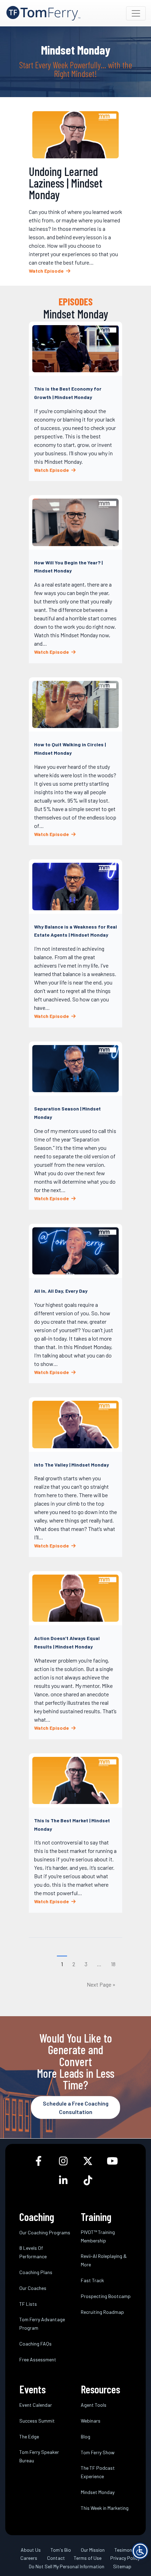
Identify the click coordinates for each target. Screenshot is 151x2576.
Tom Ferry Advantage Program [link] (42, 2323)
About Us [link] (31, 2549)
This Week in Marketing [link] (105, 2508)
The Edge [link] (29, 2436)
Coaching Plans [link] (36, 2272)
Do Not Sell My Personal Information (67, 2566)
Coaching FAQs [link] (35, 2343)
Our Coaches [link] (33, 2288)
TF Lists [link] (28, 2303)
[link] (43, 13)
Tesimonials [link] (127, 2549)
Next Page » (101, 1984)
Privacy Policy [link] (125, 2558)
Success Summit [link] (37, 2420)
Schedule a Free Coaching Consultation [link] (76, 2107)
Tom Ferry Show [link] (98, 2452)
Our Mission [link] (93, 2549)
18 (113, 1964)
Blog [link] (86, 2436)
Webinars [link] (91, 2420)
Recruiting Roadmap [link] (102, 2312)
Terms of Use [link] (88, 2558)
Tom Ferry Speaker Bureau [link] (39, 2456)
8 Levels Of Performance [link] (33, 2252)
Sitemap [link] (122, 2566)
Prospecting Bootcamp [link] (106, 2296)
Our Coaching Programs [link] (45, 2232)
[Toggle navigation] (136, 13)
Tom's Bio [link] (61, 2549)
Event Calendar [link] (36, 2404)
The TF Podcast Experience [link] (98, 2472)
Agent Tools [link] (94, 2404)
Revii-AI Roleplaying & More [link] (104, 2260)
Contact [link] (56, 2558)
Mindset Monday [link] (98, 2492)
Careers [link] (29, 2558)
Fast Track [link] (92, 2280)
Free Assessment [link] (38, 2359)
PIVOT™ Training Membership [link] (98, 2236)
